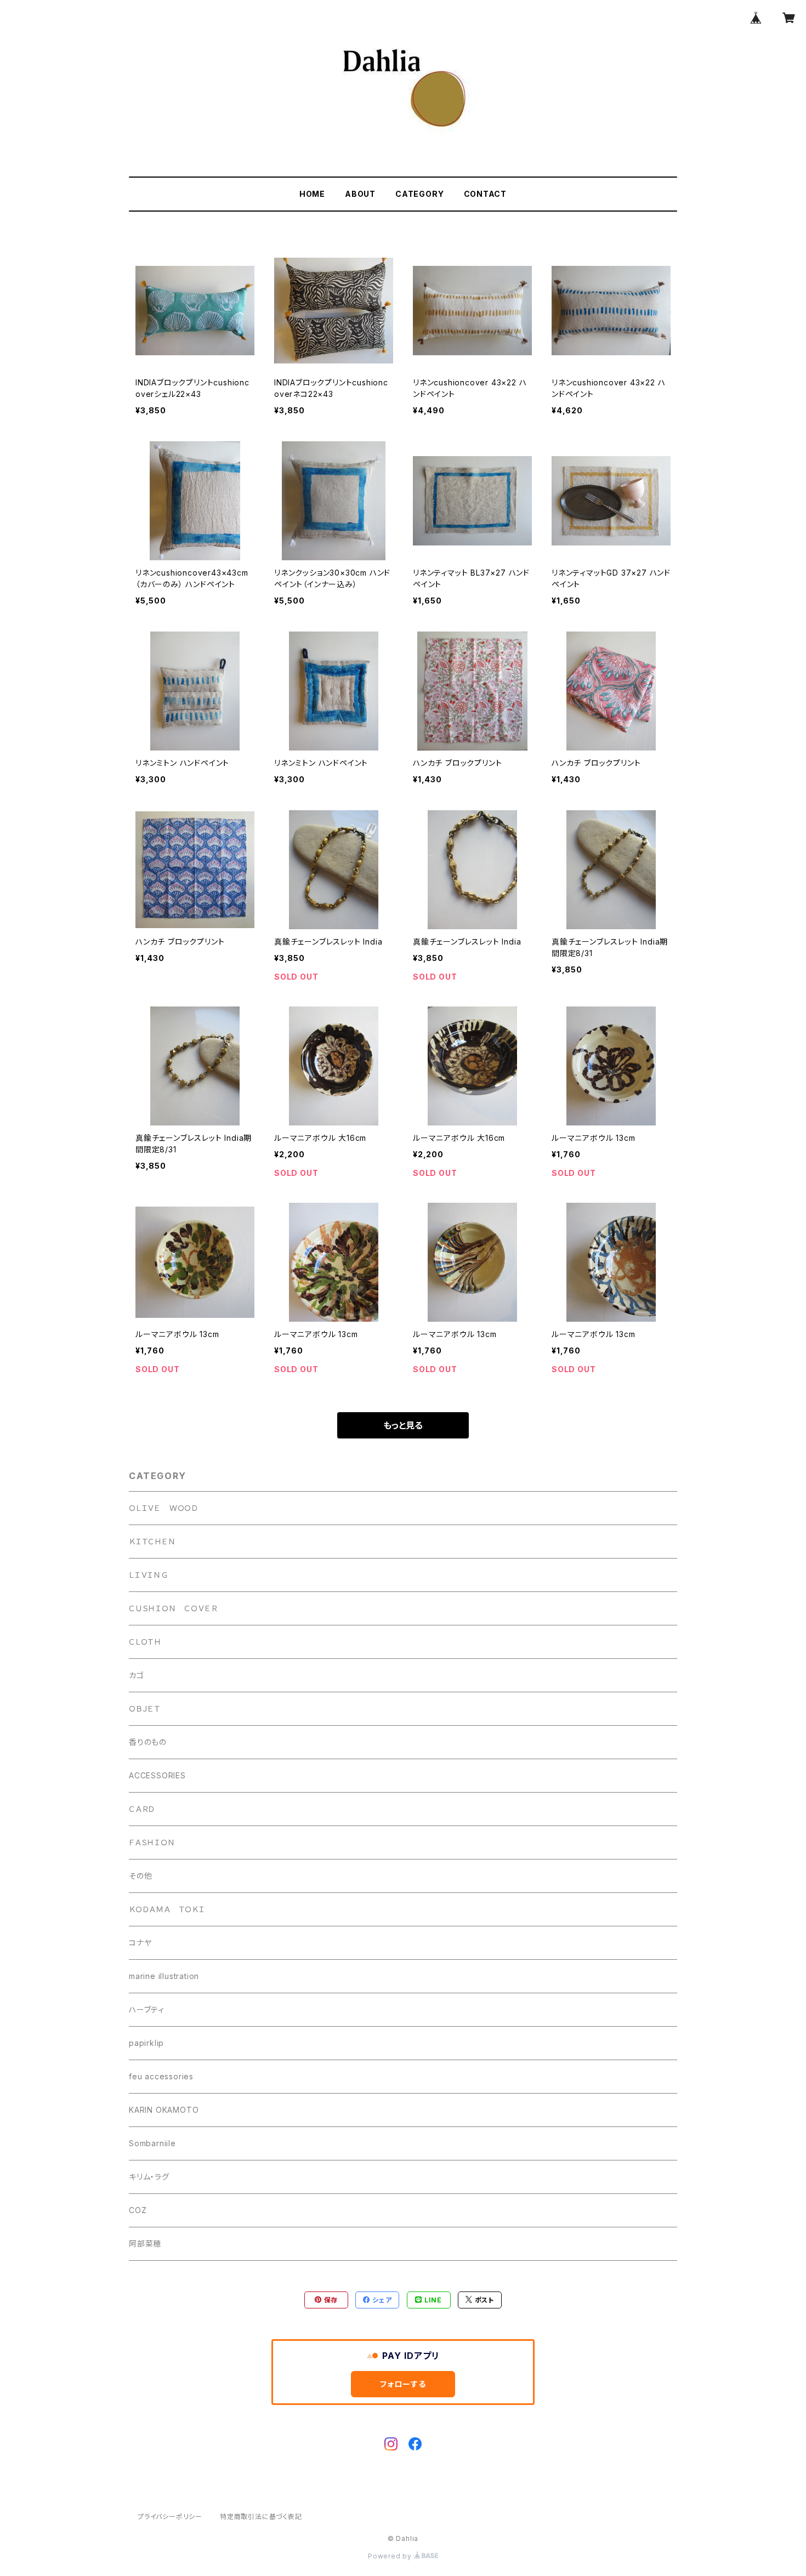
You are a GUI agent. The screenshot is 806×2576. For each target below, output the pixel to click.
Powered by (391, 2556)
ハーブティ (147, 2009)
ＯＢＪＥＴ (145, 1708)
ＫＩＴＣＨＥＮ (152, 1541)
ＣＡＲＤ (142, 1809)
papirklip (146, 2043)
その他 (140, 1876)
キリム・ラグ (149, 2177)
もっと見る (403, 1425)
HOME (312, 194)
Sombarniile (152, 2143)
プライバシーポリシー (170, 2517)
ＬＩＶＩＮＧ (149, 1575)
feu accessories (161, 2076)
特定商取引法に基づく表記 (261, 2517)
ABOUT (360, 194)
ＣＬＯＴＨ (145, 1642)
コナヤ (140, 1943)
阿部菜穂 (145, 2244)
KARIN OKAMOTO (164, 2110)
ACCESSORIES (157, 1775)
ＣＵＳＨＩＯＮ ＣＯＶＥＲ (173, 1608)
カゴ (137, 1675)
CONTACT (486, 194)
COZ (138, 2210)
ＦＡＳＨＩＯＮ (152, 1842)
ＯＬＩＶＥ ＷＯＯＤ (164, 1508)
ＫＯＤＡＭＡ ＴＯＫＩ (167, 1909)
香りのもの (148, 1742)
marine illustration (164, 1976)
